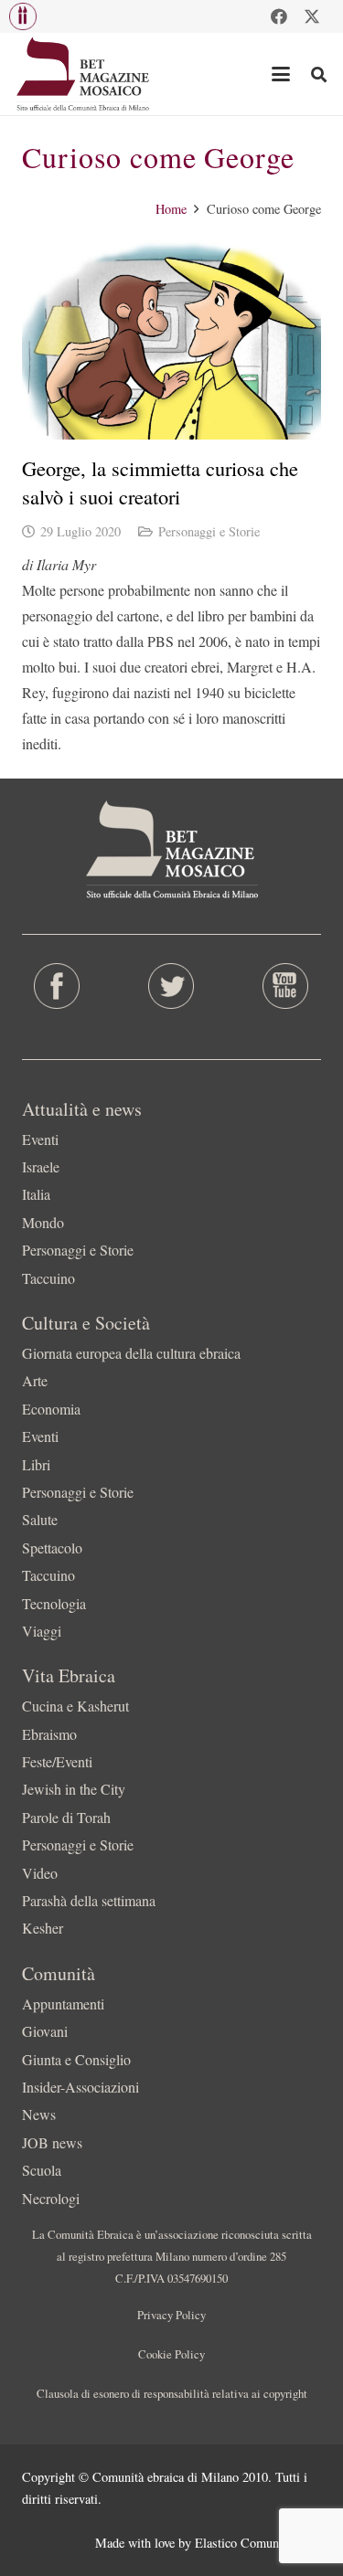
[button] (23, 16)
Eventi (40, 1139)
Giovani (45, 2031)
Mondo (43, 1222)
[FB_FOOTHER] (57, 986)
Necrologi (51, 2198)
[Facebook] (279, 16)
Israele (41, 1166)
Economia (51, 1409)
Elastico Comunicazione (258, 2543)
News (39, 2114)
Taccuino (48, 1278)
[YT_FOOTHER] (286, 986)
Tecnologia (54, 1603)
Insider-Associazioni (80, 2087)
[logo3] (84, 74)
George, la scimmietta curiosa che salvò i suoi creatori (160, 482)
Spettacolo (52, 1548)
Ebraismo (49, 1734)
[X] (312, 16)
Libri (36, 1464)
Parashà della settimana (89, 1900)
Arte (35, 1380)
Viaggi (42, 1631)
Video (40, 1873)
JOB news (52, 2142)
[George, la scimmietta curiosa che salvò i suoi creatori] (171, 340)
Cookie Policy (171, 2354)
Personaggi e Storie (209, 531)
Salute (40, 1519)
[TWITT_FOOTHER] (171, 986)
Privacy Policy (171, 2315)
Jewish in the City (74, 1789)
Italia (36, 1194)
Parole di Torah (66, 1817)
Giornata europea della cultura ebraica (131, 1353)
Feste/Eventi (57, 1761)
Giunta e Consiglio (76, 2059)
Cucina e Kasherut (75, 1706)
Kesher (43, 1928)
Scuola (42, 2170)
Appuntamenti (63, 2004)
